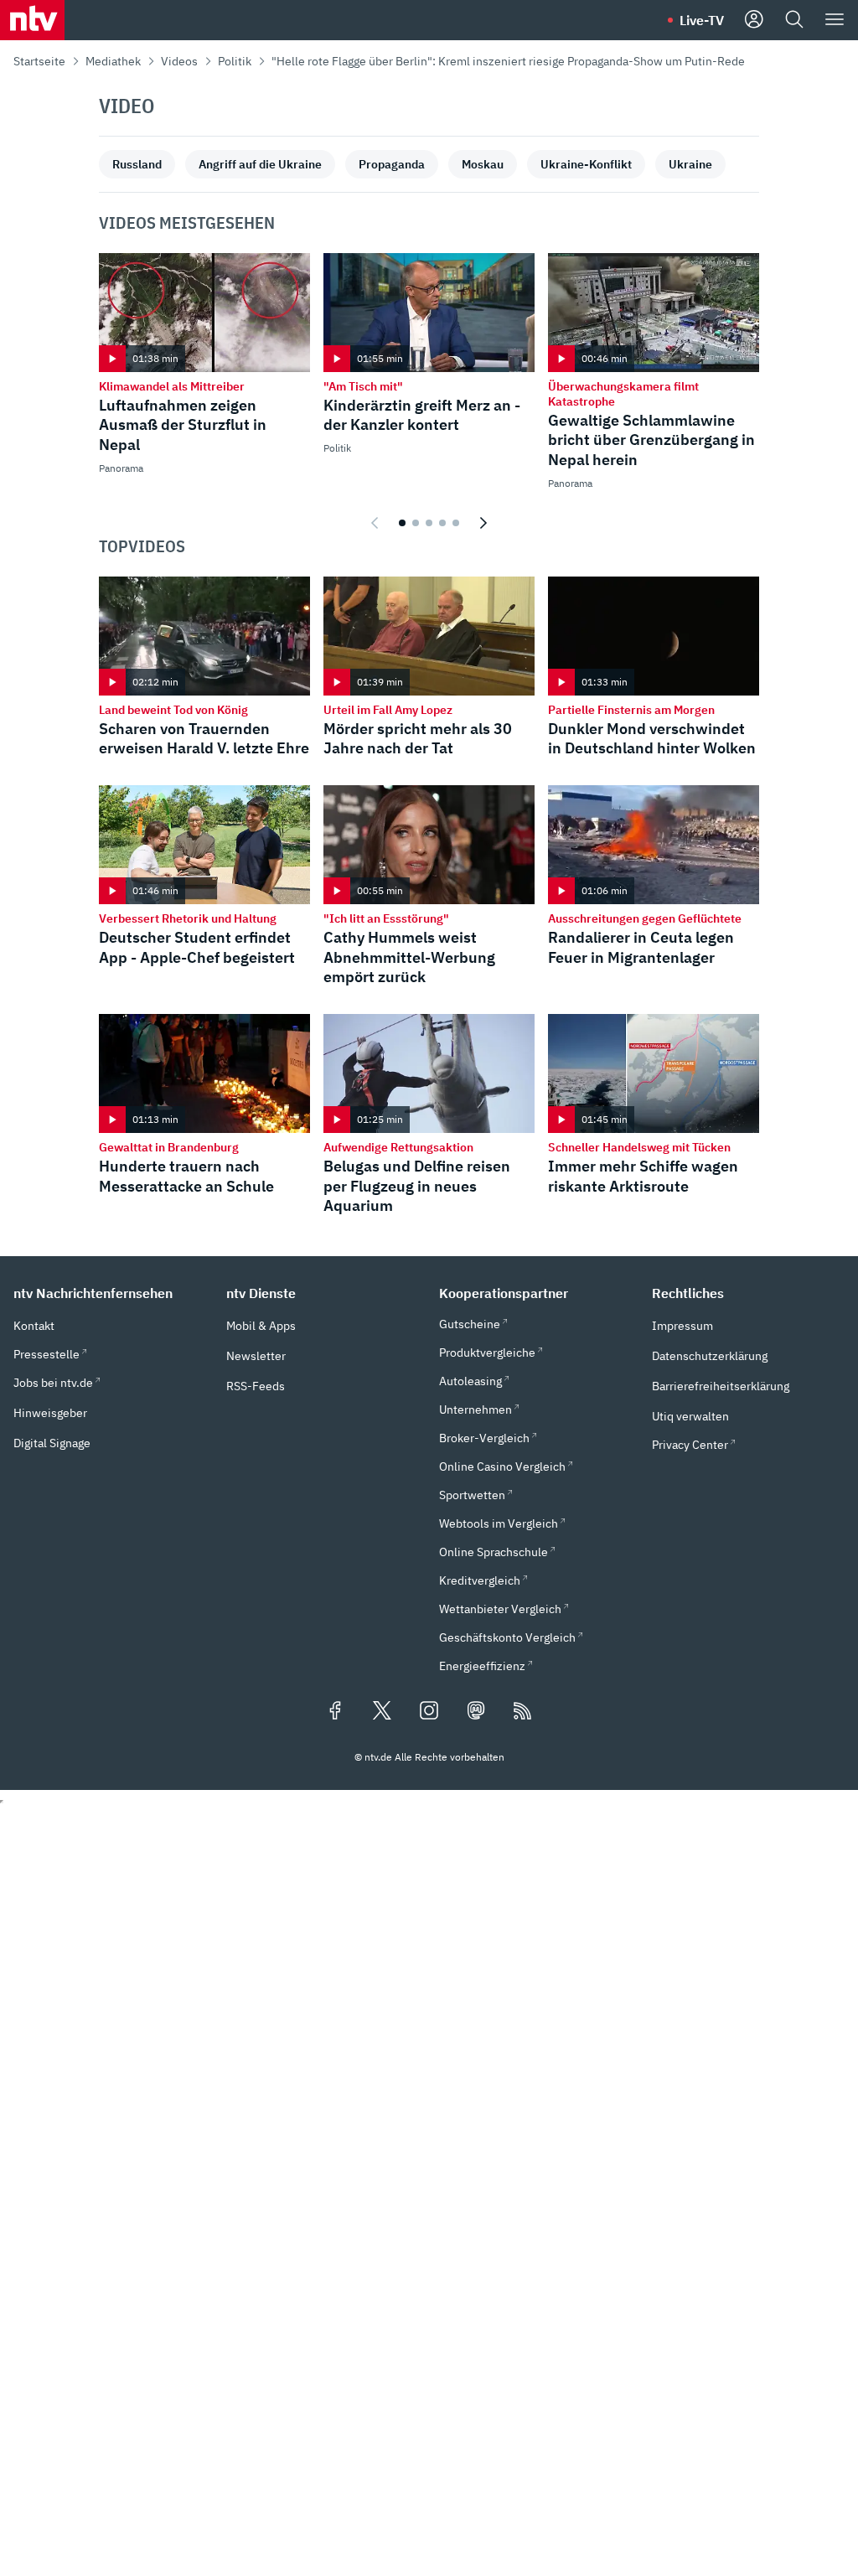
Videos (179, 61)
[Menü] (835, 20)
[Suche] (794, 20)
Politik (235, 61)
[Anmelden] (754, 20)
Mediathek (113, 61)
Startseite (39, 61)
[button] (110, 1293)
